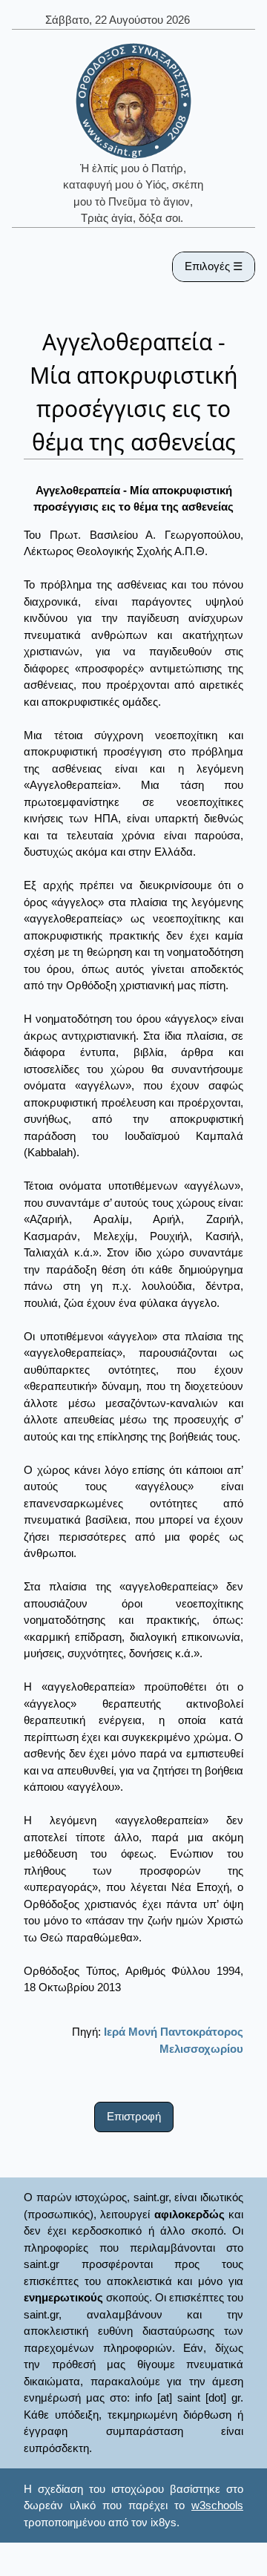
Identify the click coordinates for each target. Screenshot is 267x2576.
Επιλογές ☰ (214, 266)
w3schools (217, 2505)
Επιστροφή (134, 2116)
